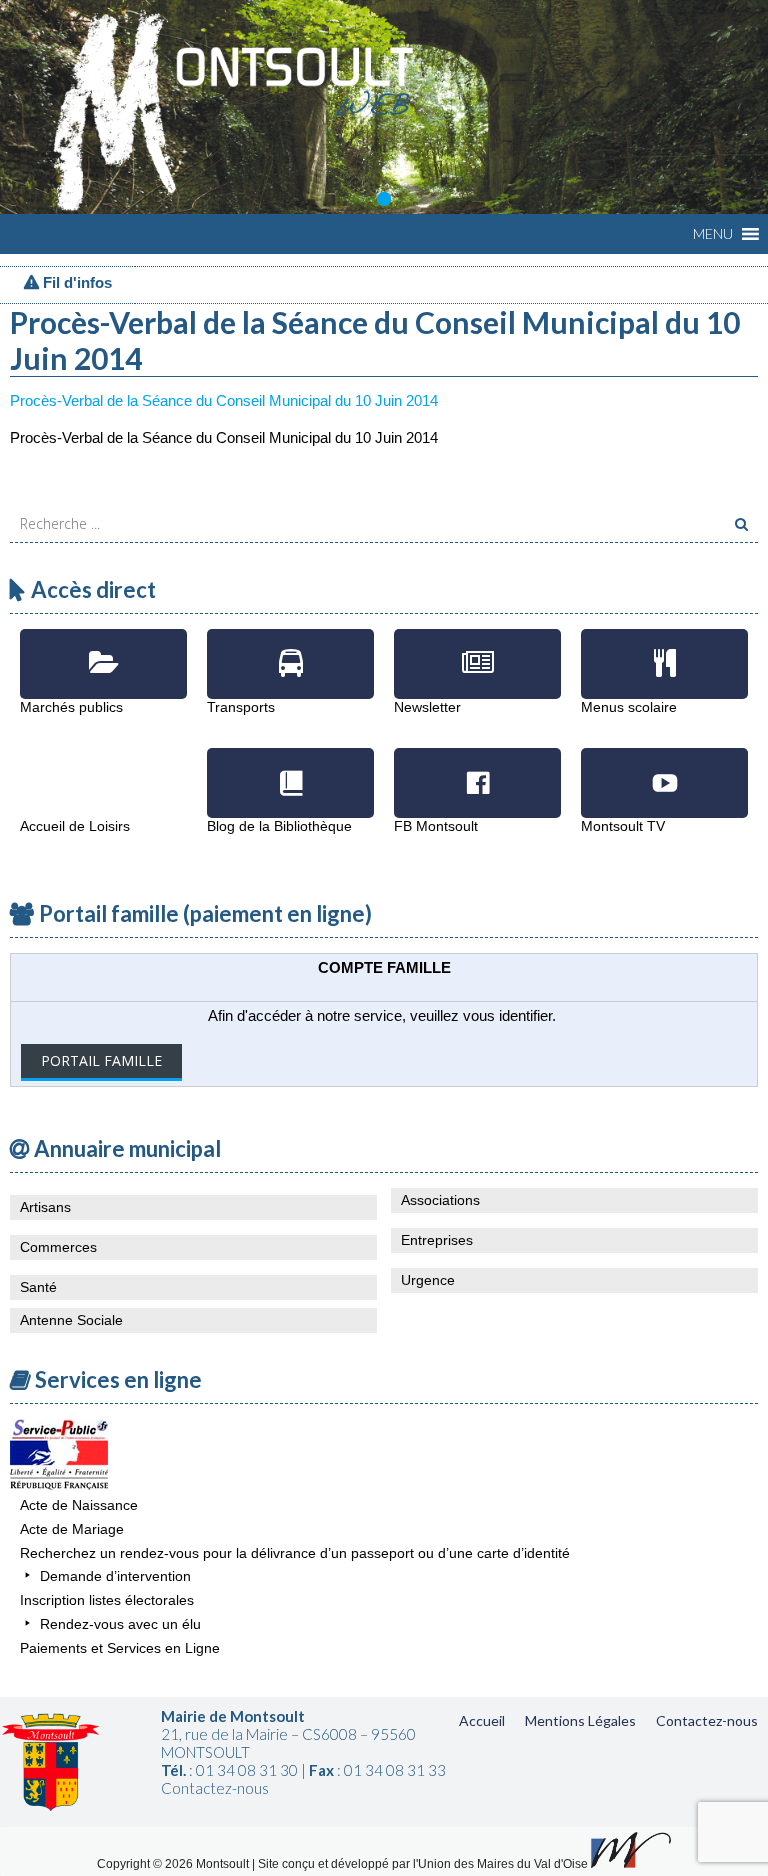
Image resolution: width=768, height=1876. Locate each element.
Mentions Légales (580, 1720)
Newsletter (477, 649)
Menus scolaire (664, 649)
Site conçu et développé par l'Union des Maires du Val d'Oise (423, 1864)
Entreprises (437, 1240)
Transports (290, 649)
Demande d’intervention (115, 1576)
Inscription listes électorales (107, 1600)
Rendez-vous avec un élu (120, 1624)
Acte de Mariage (72, 1529)
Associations (440, 1200)
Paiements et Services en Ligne (120, 1648)
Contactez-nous (707, 1720)
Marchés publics (103, 649)
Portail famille (101, 1060)
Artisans (45, 1207)
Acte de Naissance (79, 1505)
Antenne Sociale (71, 1320)
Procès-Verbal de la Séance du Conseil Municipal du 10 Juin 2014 (224, 400)
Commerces (58, 1247)
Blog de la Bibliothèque (290, 768)
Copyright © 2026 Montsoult (174, 1864)
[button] (713, 234)
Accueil (482, 1720)
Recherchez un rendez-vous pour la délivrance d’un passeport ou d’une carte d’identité (295, 1553)
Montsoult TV (664, 768)
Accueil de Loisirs (103, 768)
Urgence (428, 1280)
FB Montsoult (477, 768)
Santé (38, 1287)
